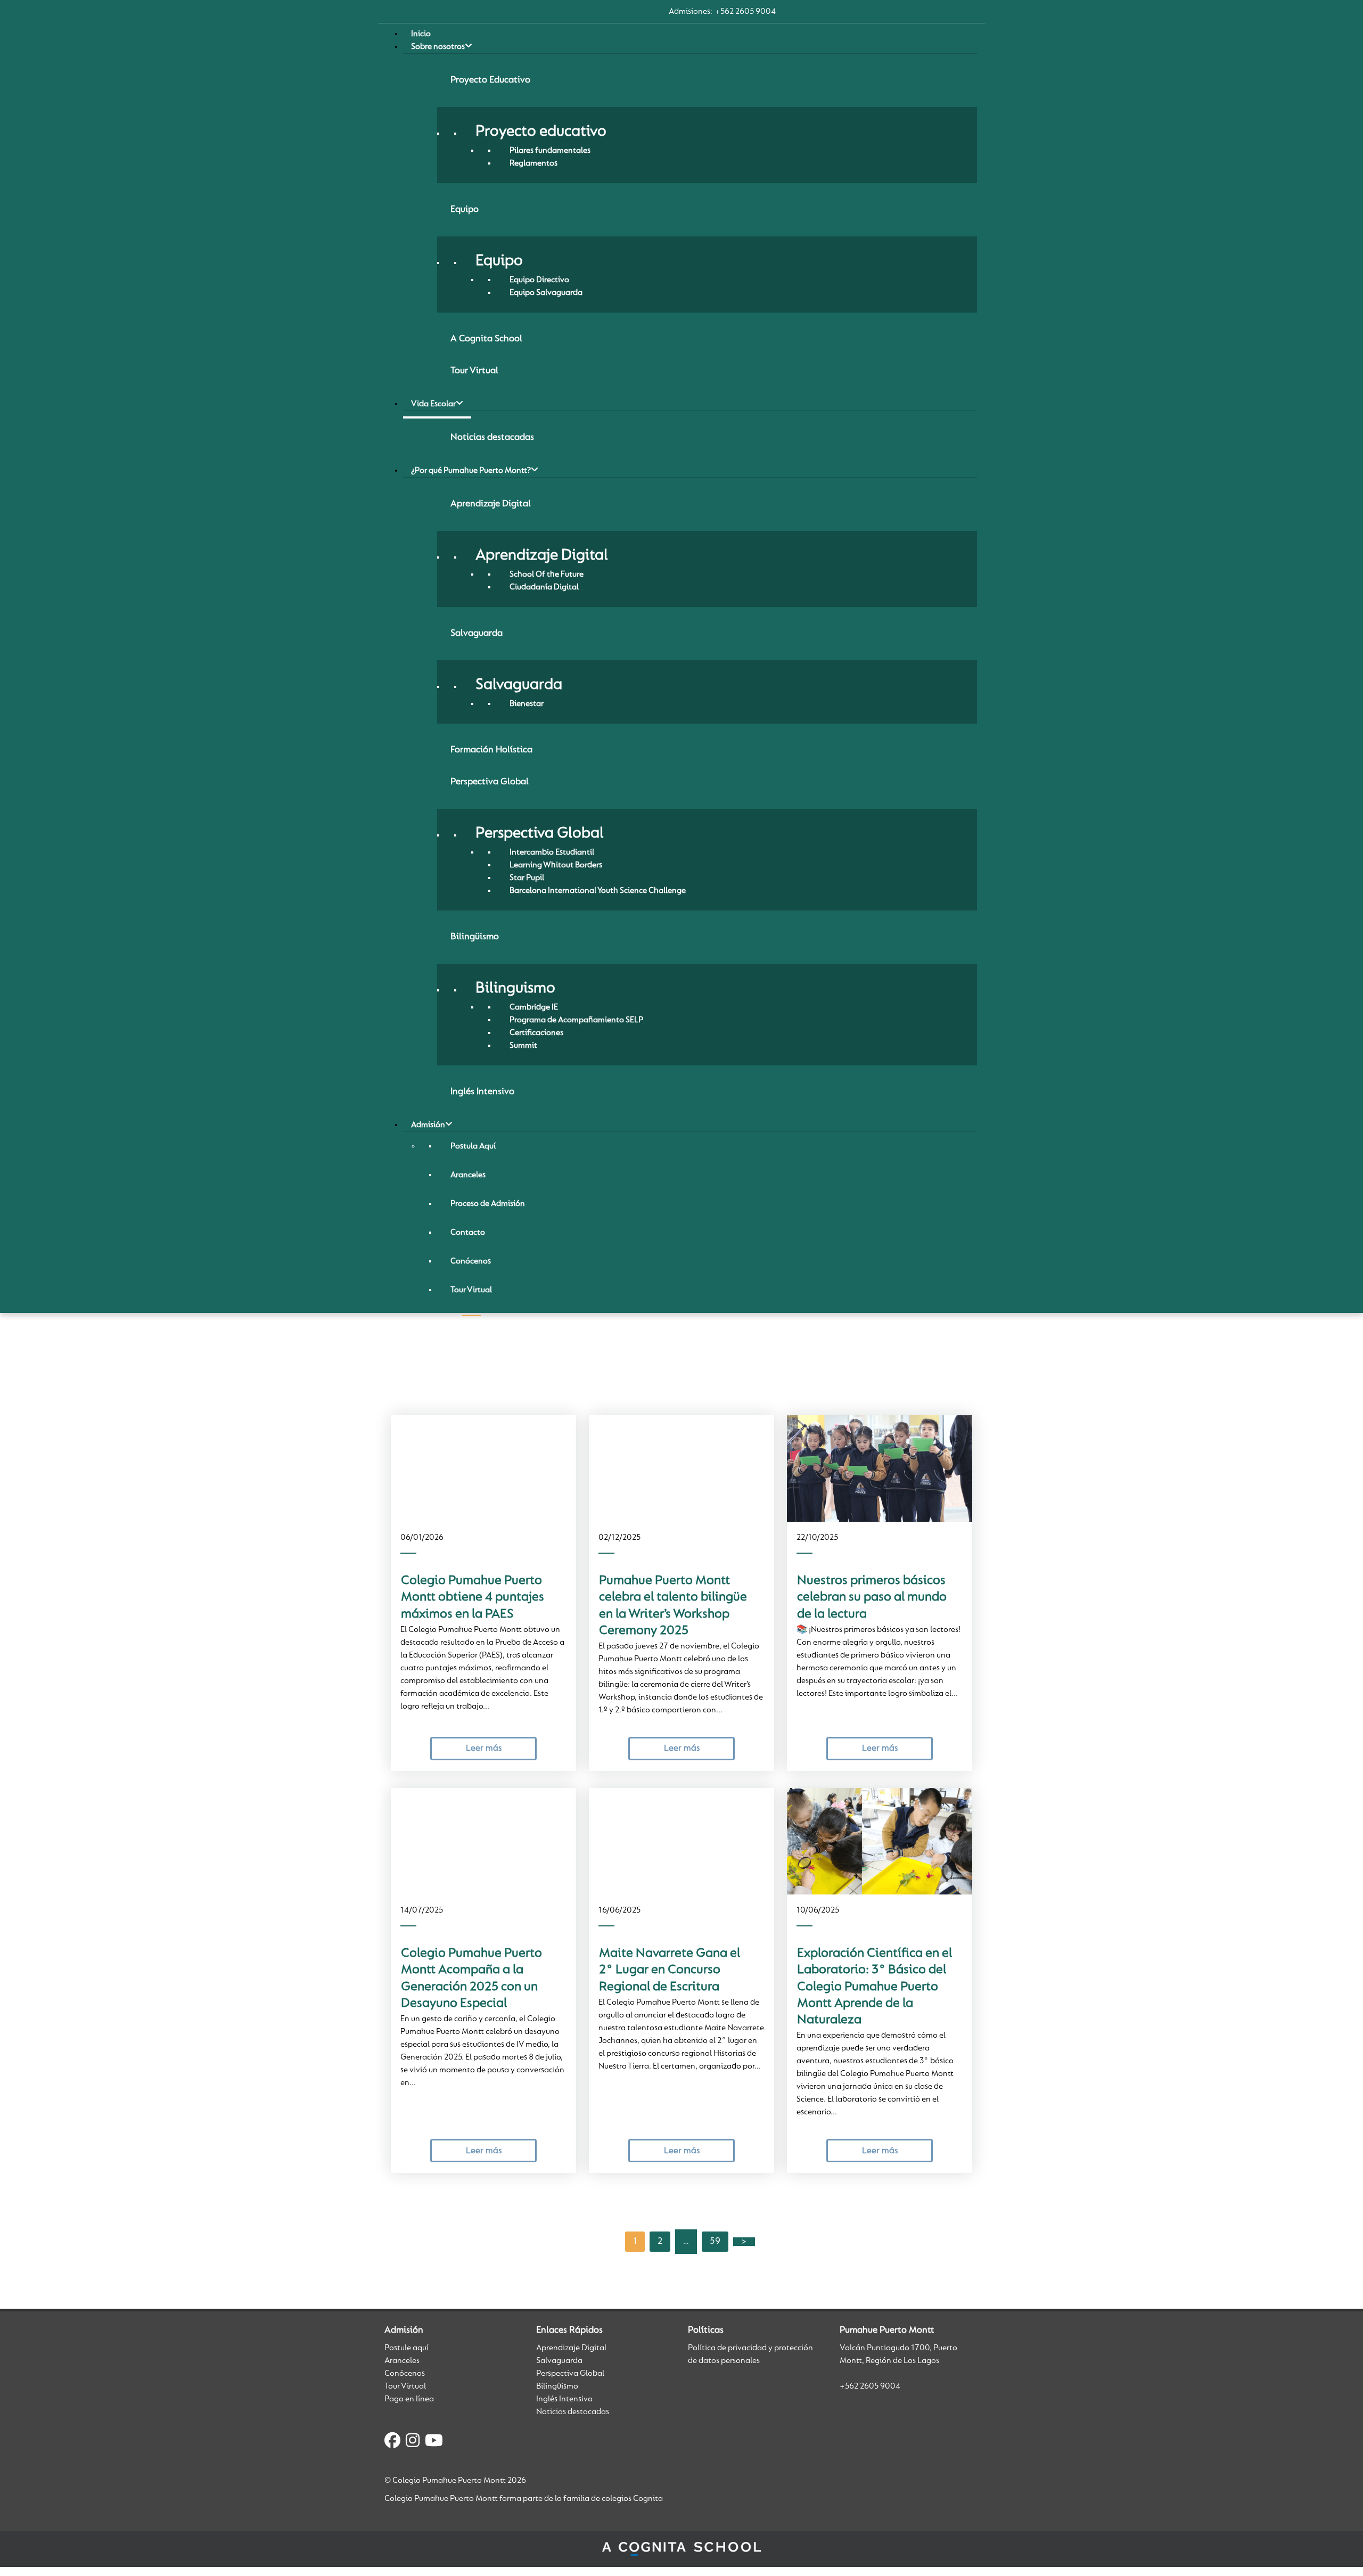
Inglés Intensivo (564, 2399)
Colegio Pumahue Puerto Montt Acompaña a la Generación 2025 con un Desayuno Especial (471, 1979)
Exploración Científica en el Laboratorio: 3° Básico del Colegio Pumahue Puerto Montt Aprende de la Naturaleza (875, 1987)
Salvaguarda (559, 2361)
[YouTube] (434, 2442)
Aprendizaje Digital (571, 2348)
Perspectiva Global (570, 2374)
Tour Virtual (405, 2386)
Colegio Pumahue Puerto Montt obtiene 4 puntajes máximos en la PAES (473, 1598)
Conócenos (405, 2374)
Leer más (484, 1748)
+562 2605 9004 (745, 12)
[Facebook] (392, 2442)
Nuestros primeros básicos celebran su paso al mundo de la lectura (872, 1598)
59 (715, 2242)
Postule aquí (407, 2348)
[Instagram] (413, 2442)
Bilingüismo (557, 2386)
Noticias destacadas (573, 2412)
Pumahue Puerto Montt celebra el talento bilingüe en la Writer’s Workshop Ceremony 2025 (673, 1606)
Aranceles (402, 2361)
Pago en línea (409, 2399)
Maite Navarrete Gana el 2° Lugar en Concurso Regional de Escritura (670, 1970)
